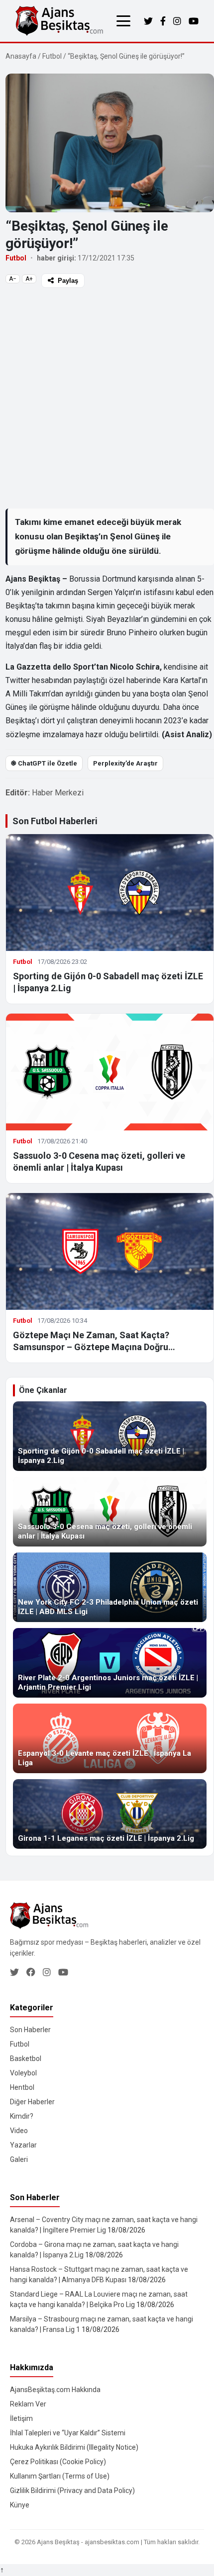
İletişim (21, 2418)
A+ (29, 279)
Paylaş (68, 281)
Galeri (19, 2159)
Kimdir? (22, 2116)
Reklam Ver (28, 2404)
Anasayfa (21, 56)
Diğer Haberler (32, 2102)
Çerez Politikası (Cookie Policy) (58, 2462)
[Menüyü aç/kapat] (123, 21)
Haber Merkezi (58, 793)
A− (13, 279)
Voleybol (23, 2073)
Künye (20, 2505)
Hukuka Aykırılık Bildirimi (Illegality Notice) (74, 2447)
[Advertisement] (107, 398)
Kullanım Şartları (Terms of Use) (60, 2476)
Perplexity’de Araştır (125, 763)
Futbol (52, 56)
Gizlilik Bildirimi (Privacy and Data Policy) (72, 2490)
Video (19, 2131)
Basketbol (26, 2059)
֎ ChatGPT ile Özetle (44, 763)
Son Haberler (30, 2030)
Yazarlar (23, 2145)
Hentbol (22, 2087)
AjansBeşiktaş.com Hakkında (55, 2390)
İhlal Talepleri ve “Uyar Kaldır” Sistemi (68, 2433)
